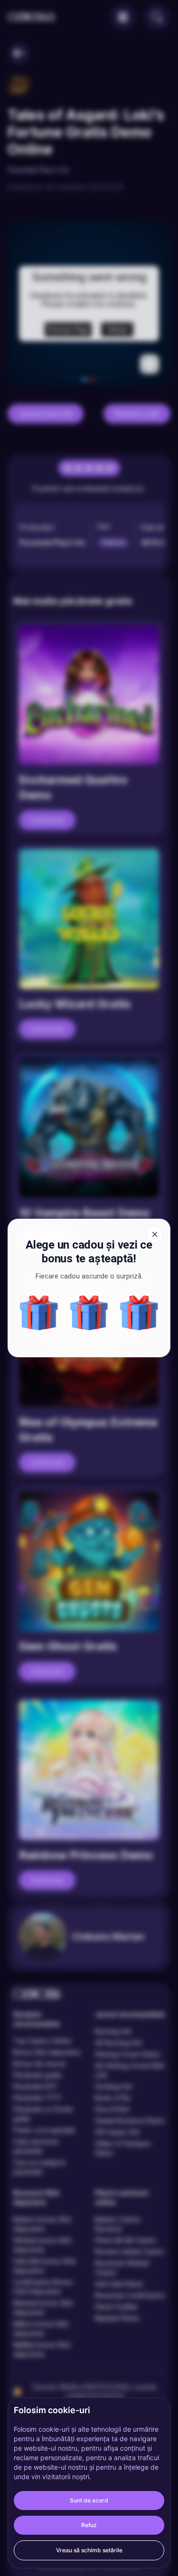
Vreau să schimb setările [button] (89, 2550)
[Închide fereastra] (155, 1234)
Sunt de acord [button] (89, 2500)
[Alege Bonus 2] (139, 1313)
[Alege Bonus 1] (89, 1313)
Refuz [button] (89, 2525)
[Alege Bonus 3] (39, 1313)
